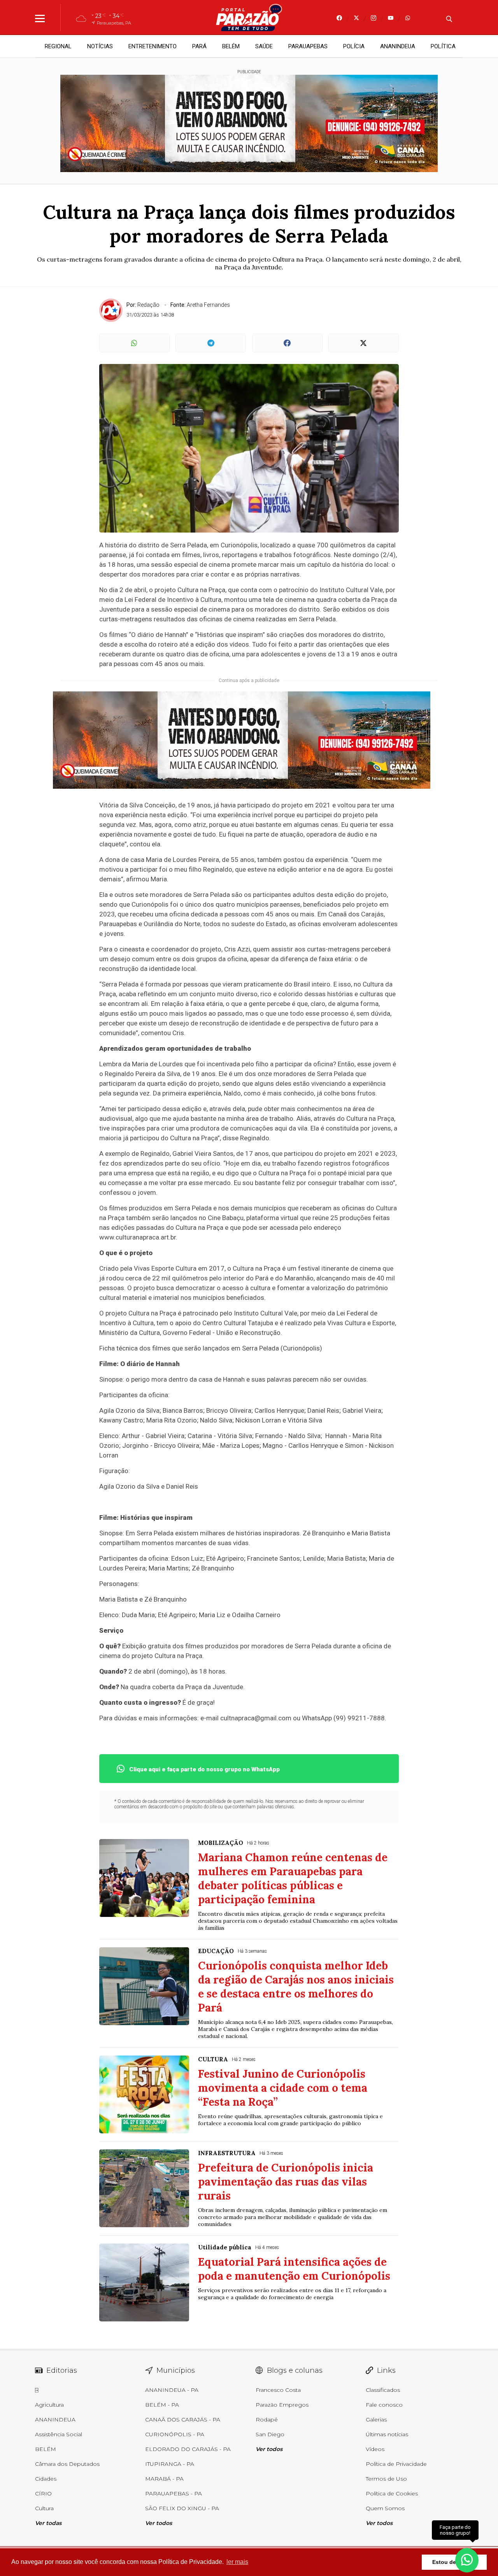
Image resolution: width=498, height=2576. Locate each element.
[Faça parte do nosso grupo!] (467, 2556)
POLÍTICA (443, 46)
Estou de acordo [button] (454, 2562)
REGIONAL (58, 46)
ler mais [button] (237, 2562)
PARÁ (199, 46)
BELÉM (231, 46)
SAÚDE (264, 46)
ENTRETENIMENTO (153, 46)
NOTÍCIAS (100, 46)
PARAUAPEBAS (308, 46)
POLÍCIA (354, 46)
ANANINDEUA (398, 46)
